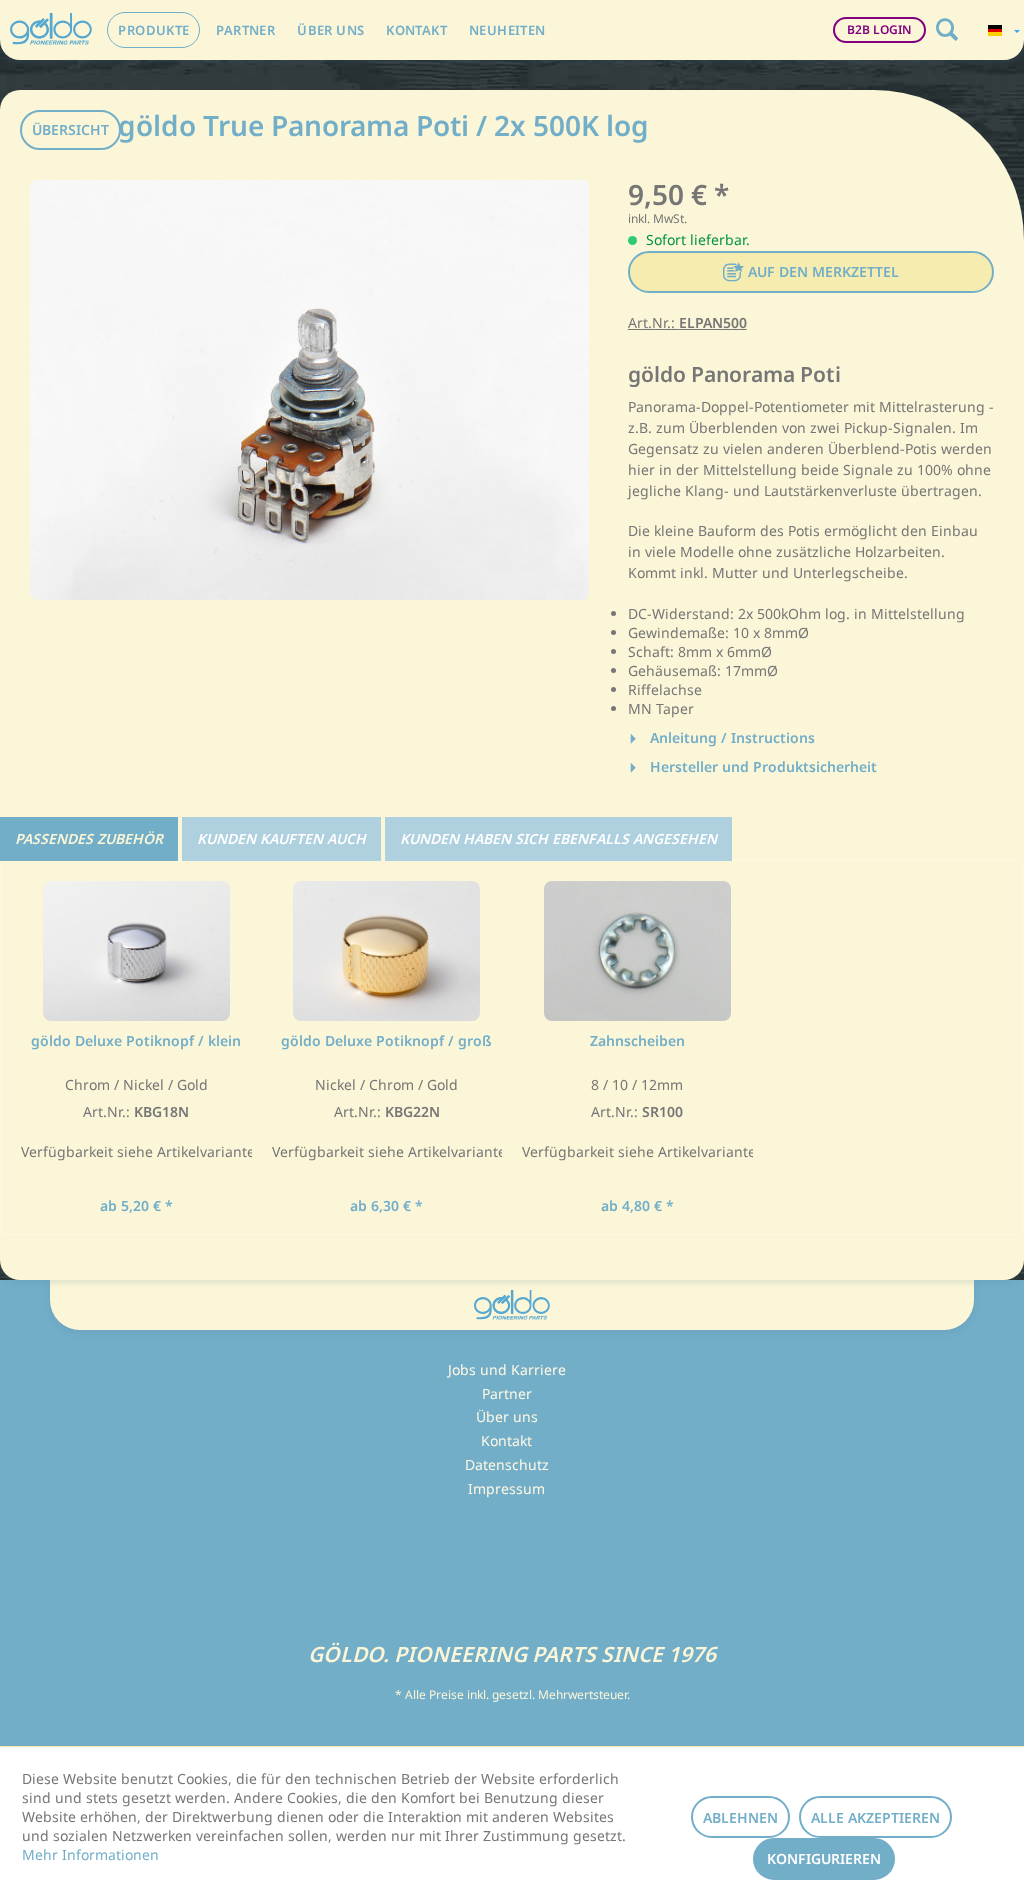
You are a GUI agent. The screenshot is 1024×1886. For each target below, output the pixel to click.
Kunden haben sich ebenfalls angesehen (558, 838)
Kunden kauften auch (281, 838)
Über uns (507, 1416)
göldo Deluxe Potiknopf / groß (386, 1040)
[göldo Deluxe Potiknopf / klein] (136, 951)
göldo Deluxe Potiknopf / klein (136, 1040)
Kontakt (506, 1440)
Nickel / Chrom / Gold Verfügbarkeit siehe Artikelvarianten (387, 1118)
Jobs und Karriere (507, 1369)
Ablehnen (740, 1817)
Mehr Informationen (90, 1854)
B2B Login (879, 29)
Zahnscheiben (637, 1040)
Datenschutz (507, 1464)
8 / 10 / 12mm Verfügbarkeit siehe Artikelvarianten (637, 1118)
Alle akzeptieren (875, 1817)
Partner (507, 1393)
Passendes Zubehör (89, 838)
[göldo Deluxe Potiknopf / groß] (387, 951)
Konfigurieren (824, 1858)
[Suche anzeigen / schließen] (947, 30)
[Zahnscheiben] (637, 951)
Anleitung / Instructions (730, 737)
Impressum (506, 1488)
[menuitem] (153, 30)
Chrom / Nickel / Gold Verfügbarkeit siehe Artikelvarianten (136, 1118)
